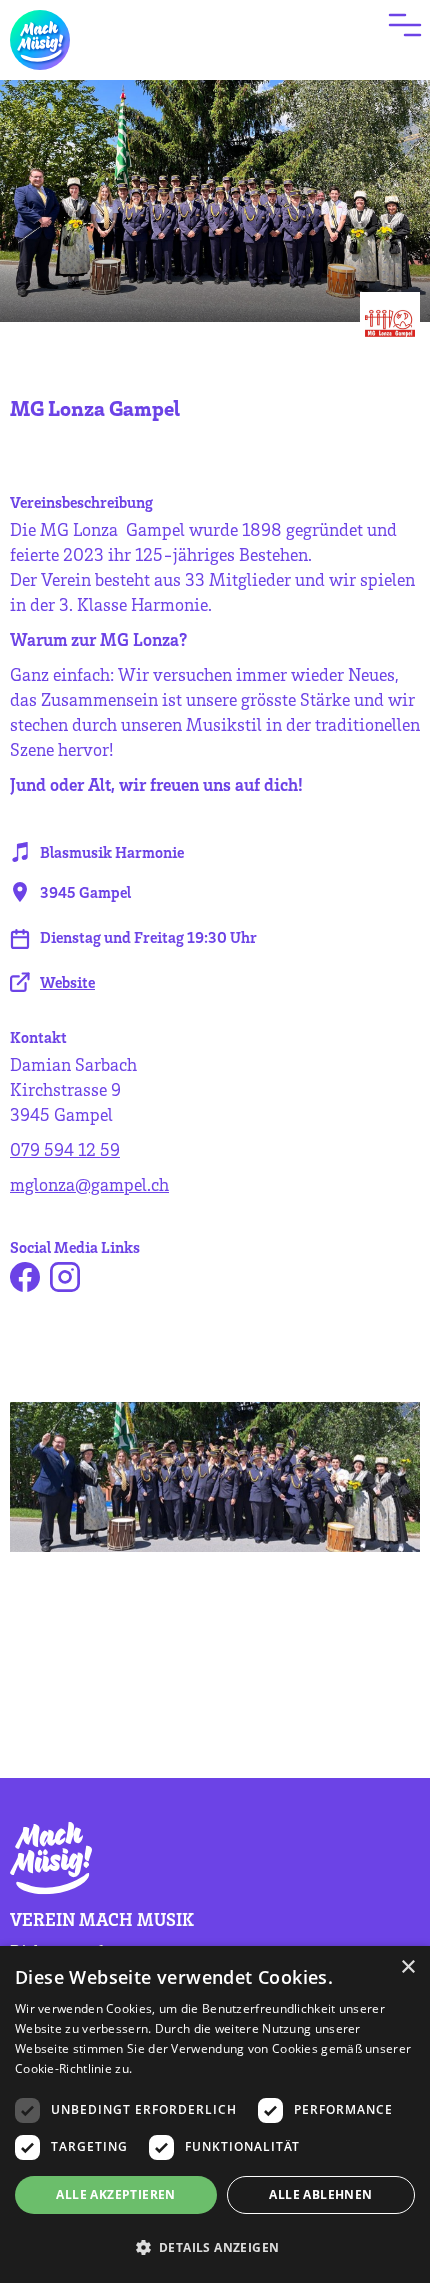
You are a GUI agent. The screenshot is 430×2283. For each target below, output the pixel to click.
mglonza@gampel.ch (89, 1184)
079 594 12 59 (65, 1149)
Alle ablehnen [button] (320, 2194)
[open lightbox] (215, 1477)
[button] (215, 2247)
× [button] (407, 1967)
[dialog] (215, 2114)
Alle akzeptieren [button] (115, 2194)
